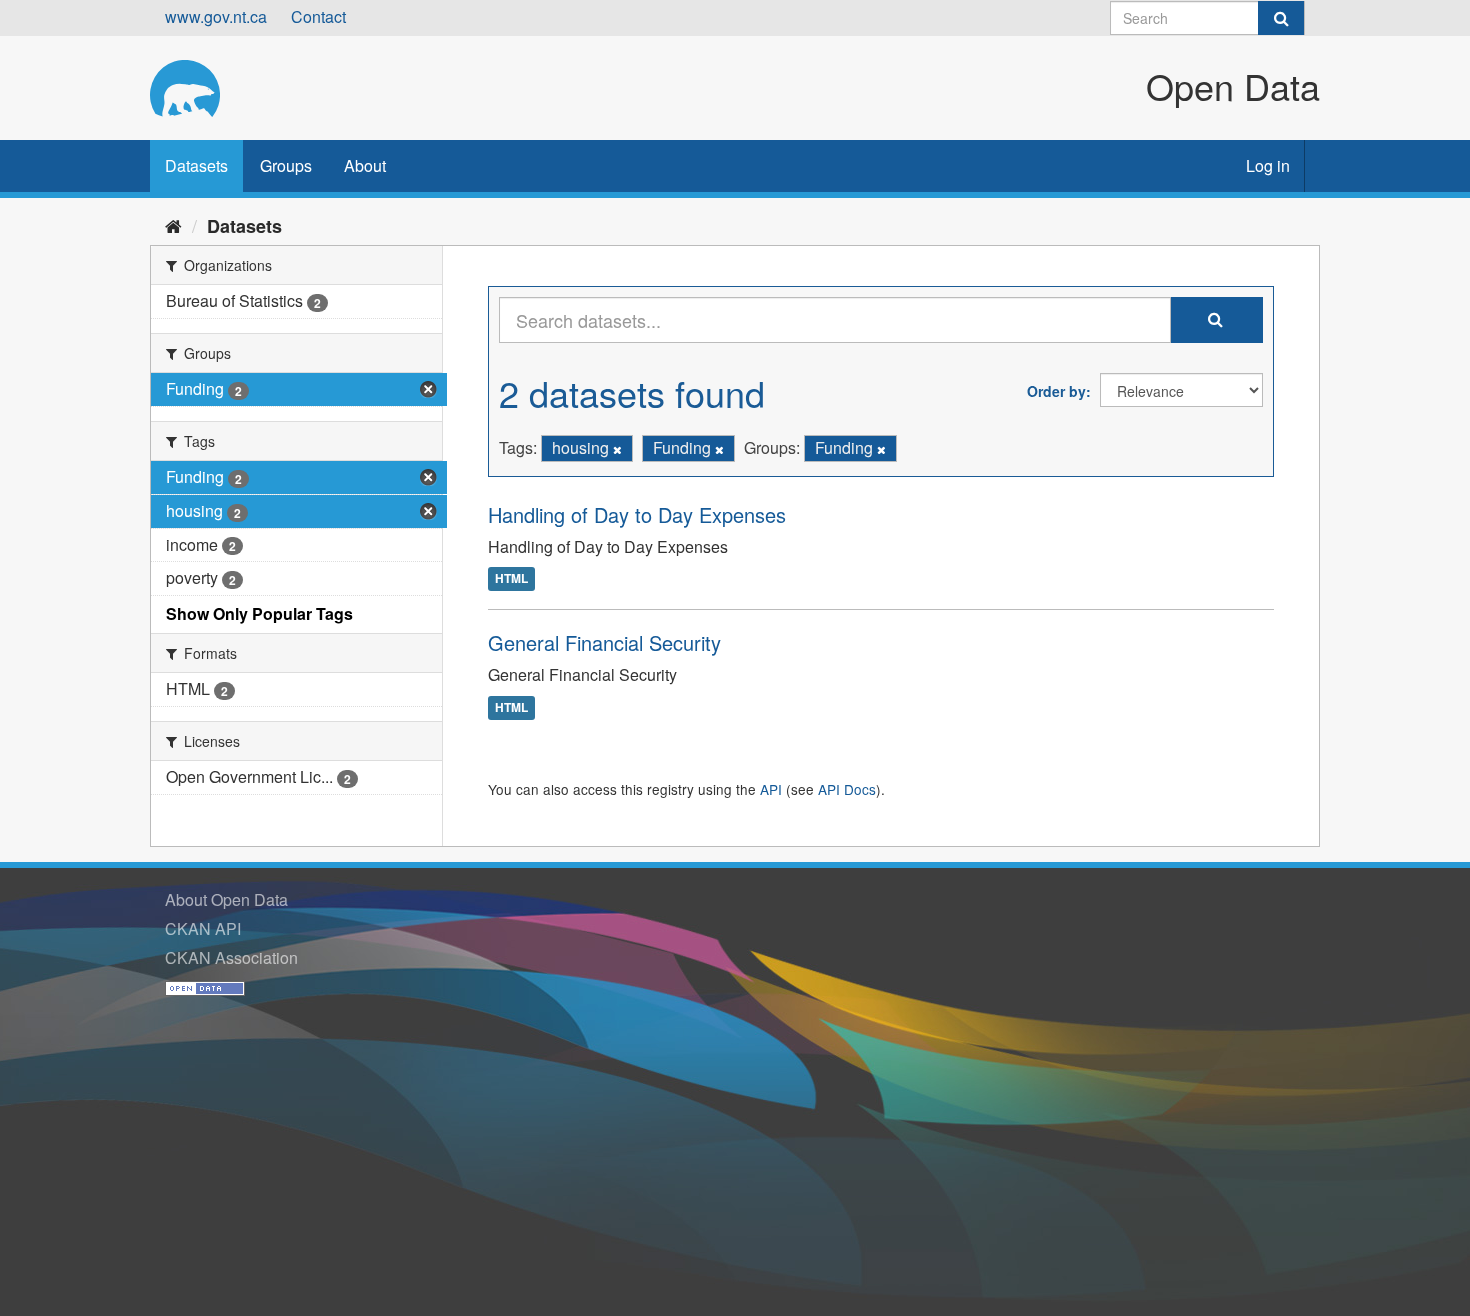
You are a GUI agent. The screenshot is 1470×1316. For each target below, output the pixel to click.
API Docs (847, 789)
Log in (1268, 165)
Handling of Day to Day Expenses (637, 514)
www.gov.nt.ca (216, 16)
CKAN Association (231, 957)
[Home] (173, 225)
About (365, 165)
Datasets (196, 165)
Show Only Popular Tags (259, 613)
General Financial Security (604, 642)
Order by (1056, 391)
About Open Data (226, 899)
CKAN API (203, 928)
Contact (318, 16)
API (771, 789)
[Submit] (1281, 18)
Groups (286, 165)
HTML (511, 579)
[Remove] (617, 449)
